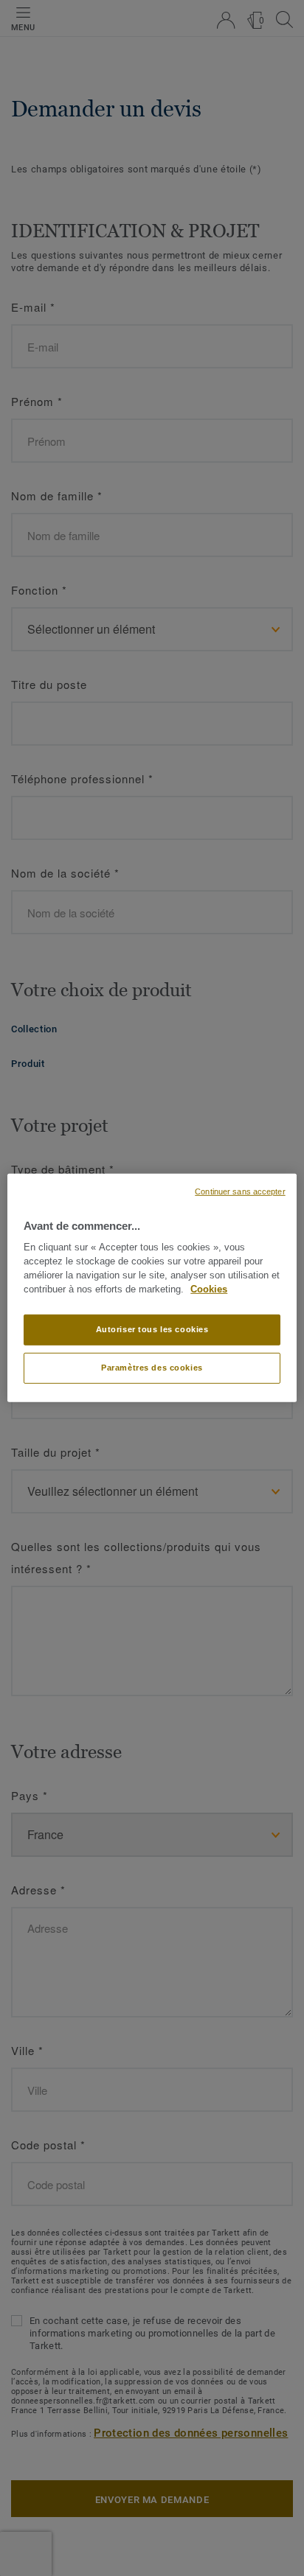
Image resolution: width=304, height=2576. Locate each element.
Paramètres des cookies (152, 1368)
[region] (152, 1288)
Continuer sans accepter (240, 1191)
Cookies (209, 1289)
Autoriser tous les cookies (152, 1329)
